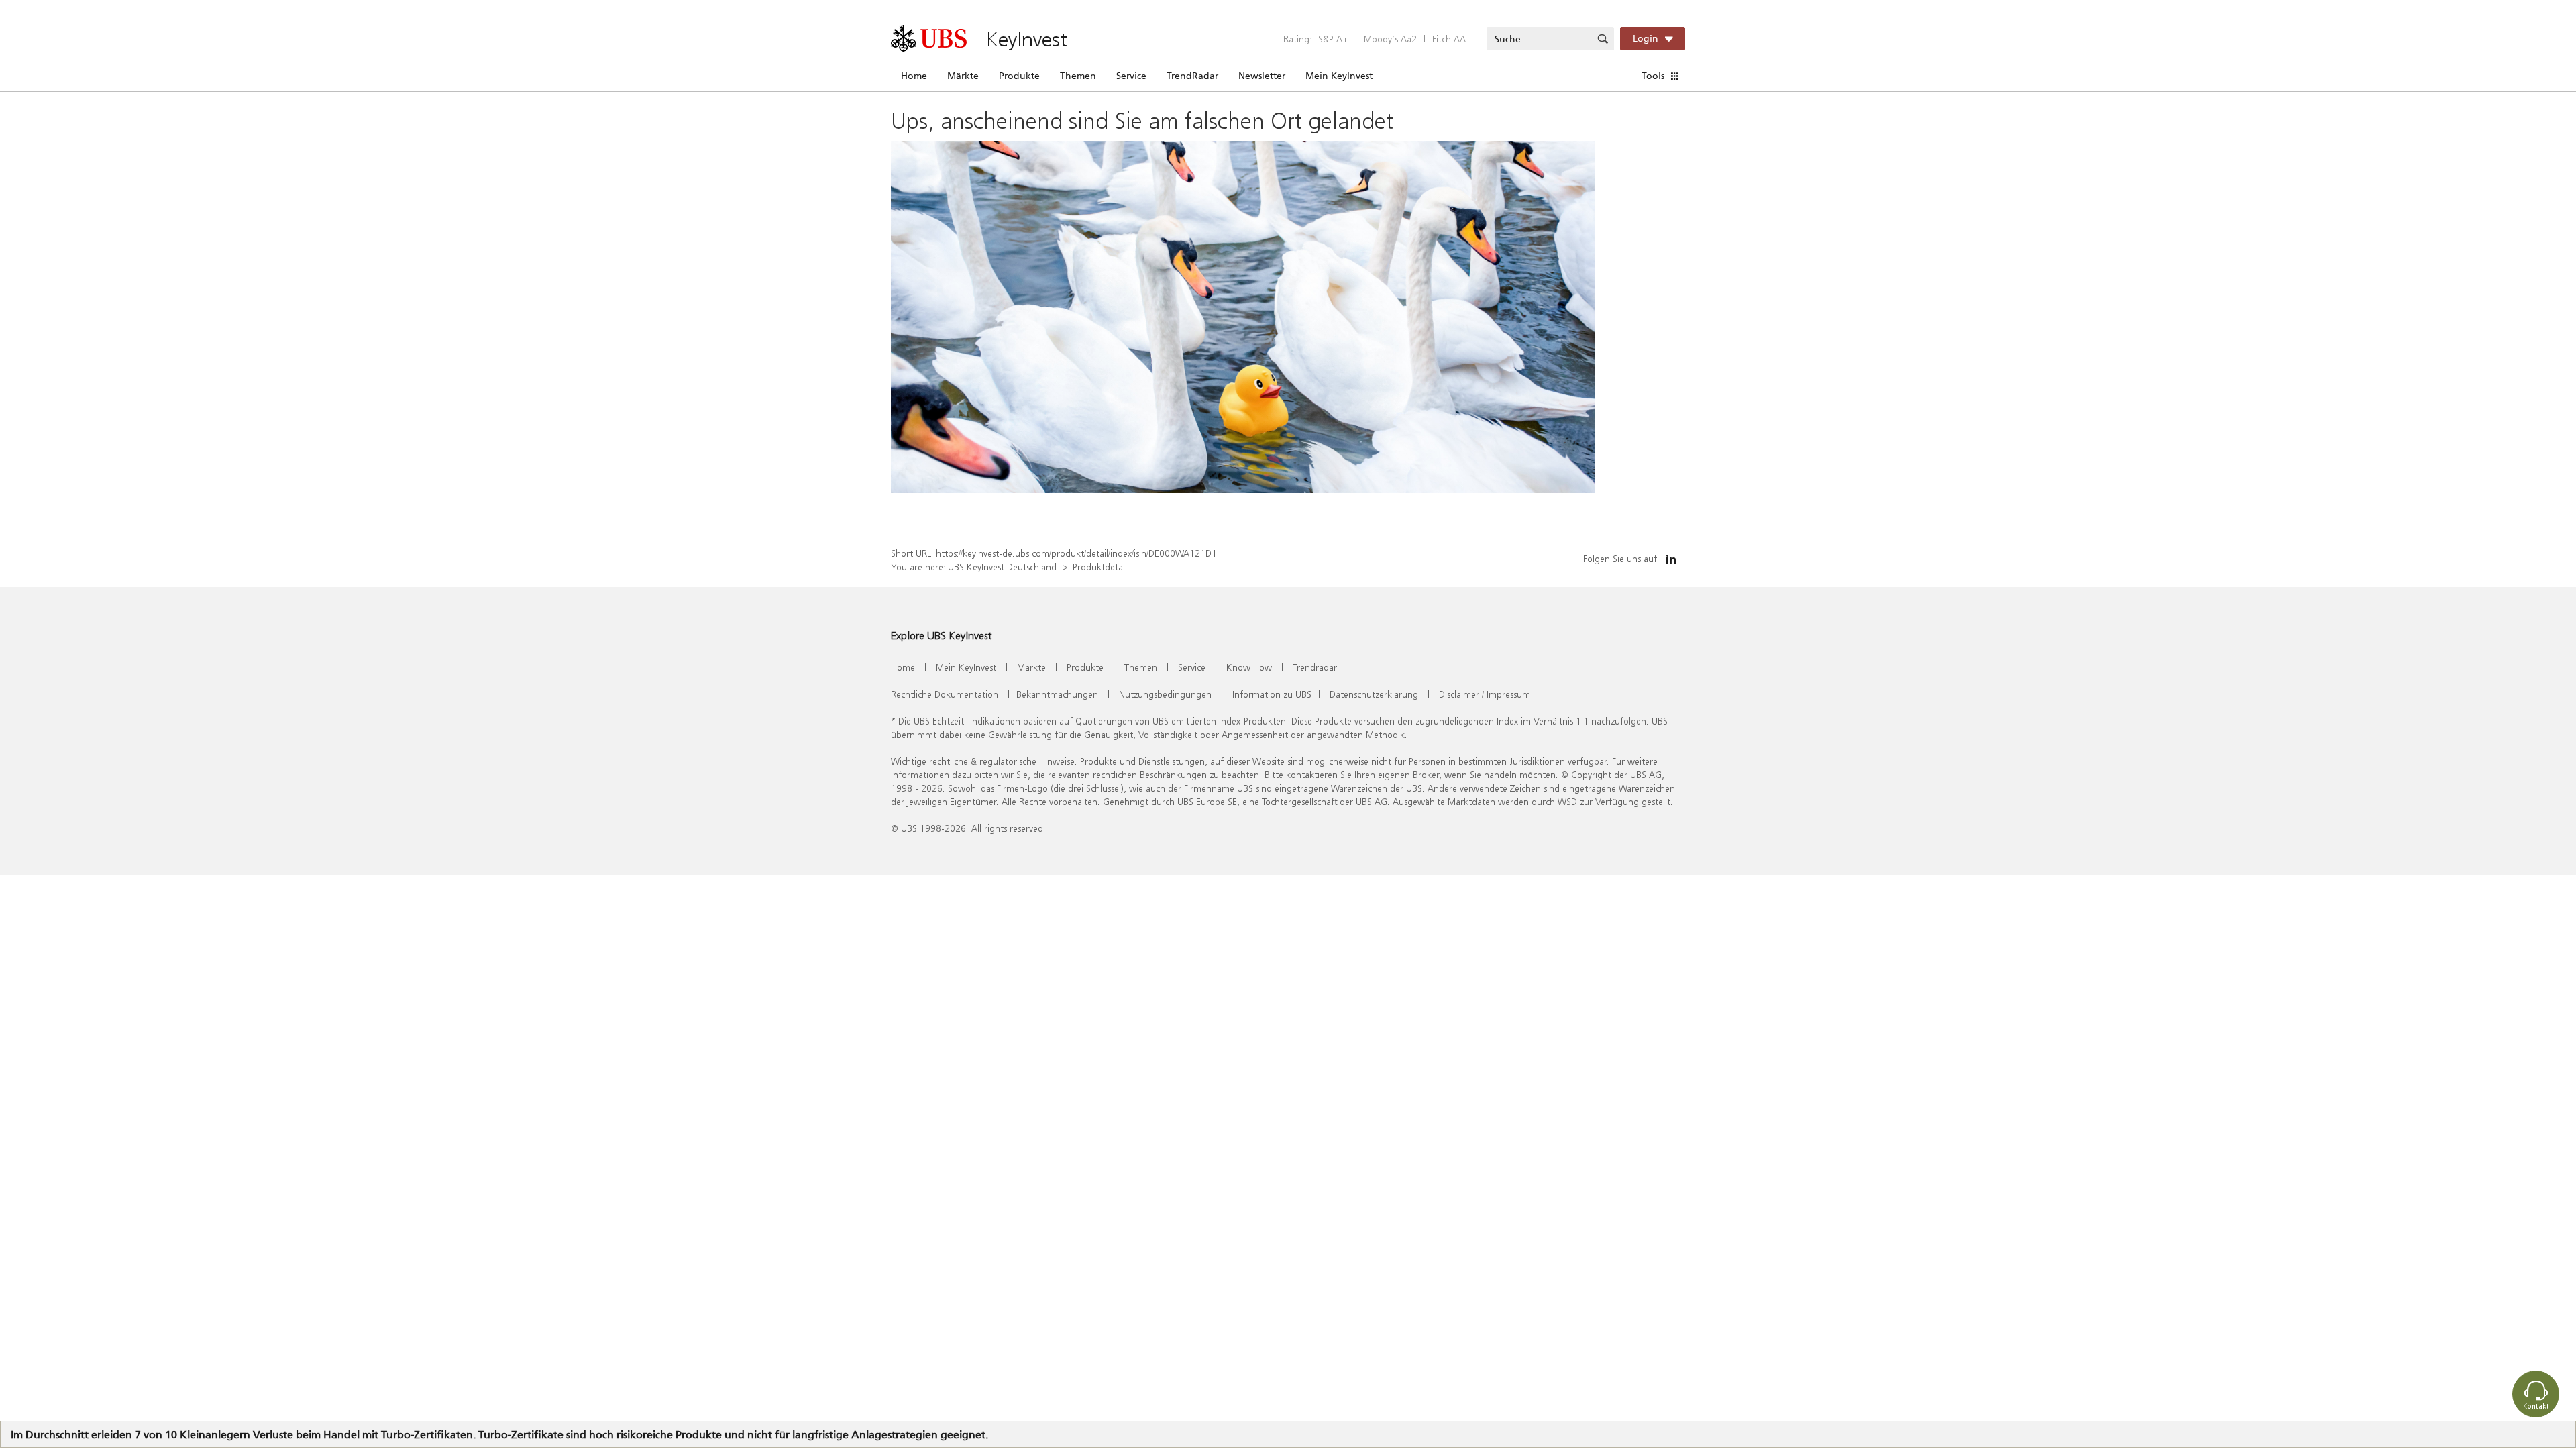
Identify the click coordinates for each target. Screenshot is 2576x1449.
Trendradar (1315, 667)
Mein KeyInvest (1339, 76)
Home (914, 76)
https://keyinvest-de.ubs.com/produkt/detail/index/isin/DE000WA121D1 (1076, 553)
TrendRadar (1192, 76)
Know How (1249, 667)
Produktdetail (1100, 567)
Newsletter (1262, 76)
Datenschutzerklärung (1374, 694)
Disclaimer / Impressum (1485, 694)
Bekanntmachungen (1057, 694)
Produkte (1019, 76)
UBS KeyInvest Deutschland (1002, 567)
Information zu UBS (1272, 694)
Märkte (963, 76)
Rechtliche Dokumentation (945, 694)
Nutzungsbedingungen (1165, 694)
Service (1131, 76)
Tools (1653, 76)
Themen (1078, 76)
